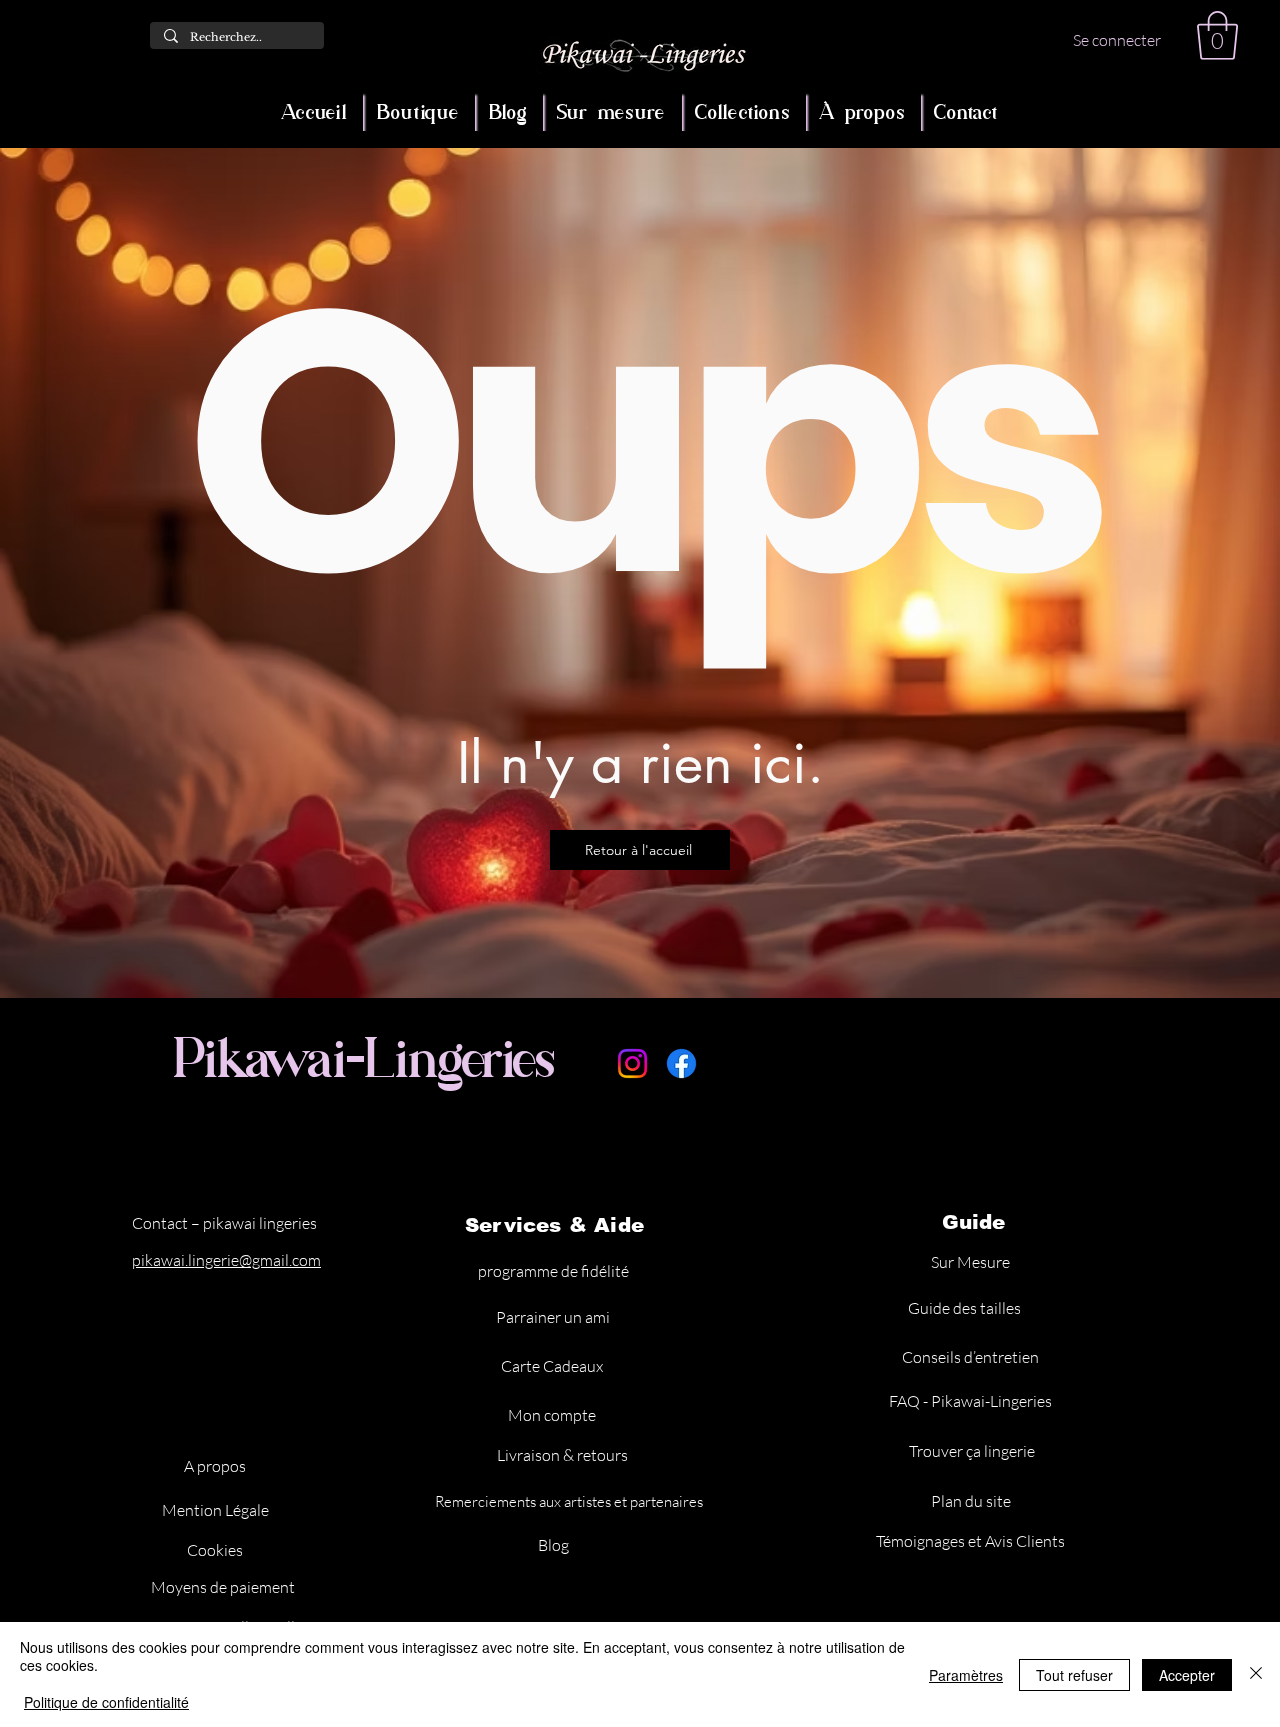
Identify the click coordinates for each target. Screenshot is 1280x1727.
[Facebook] (681, 1063)
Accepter (1187, 1675)
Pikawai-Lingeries (365, 1058)
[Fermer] (1256, 1674)
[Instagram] (632, 1063)
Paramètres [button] (966, 1675)
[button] (1217, 35)
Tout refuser (1074, 1675)
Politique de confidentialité (106, 1702)
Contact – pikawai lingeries (224, 1223)
